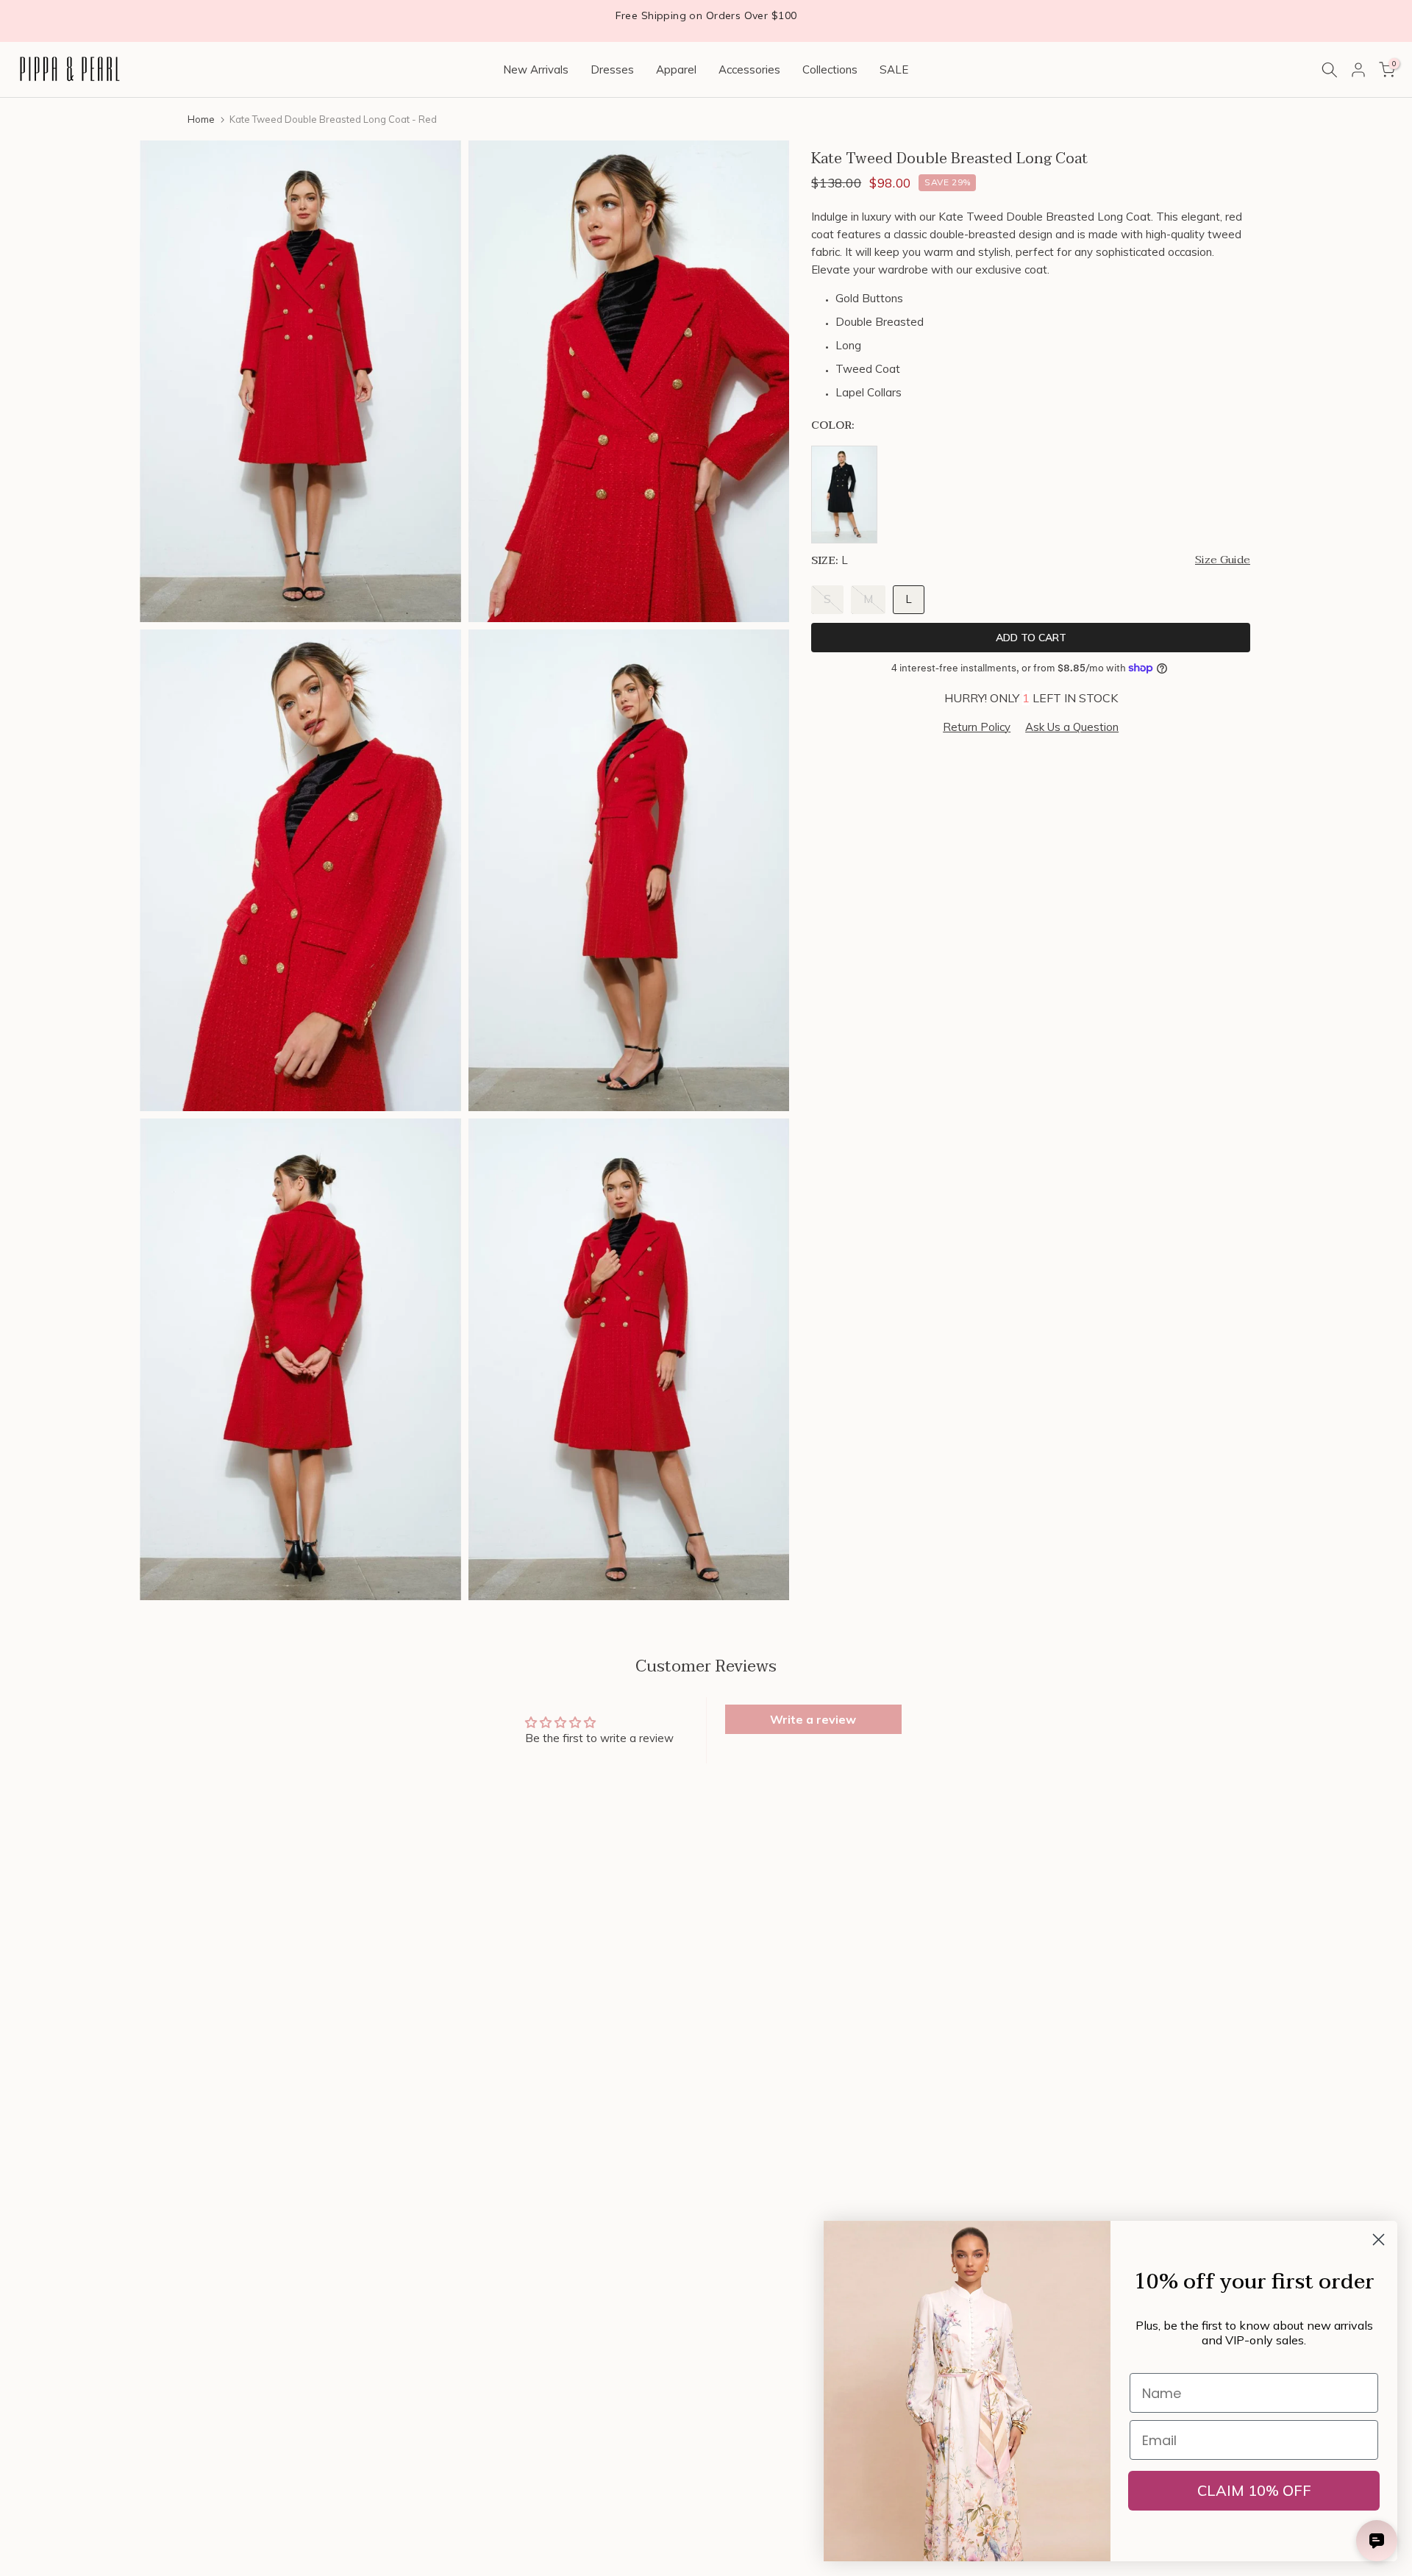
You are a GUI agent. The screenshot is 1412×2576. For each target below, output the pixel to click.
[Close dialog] (1379, 2240)
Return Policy (977, 726)
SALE (894, 69)
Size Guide (1223, 560)
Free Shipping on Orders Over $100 (706, 15)
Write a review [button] (813, 1719)
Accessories (749, 69)
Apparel (676, 69)
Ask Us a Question (1072, 726)
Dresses (612, 69)
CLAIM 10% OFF (1254, 2490)
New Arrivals (536, 69)
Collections (830, 69)
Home (201, 119)
